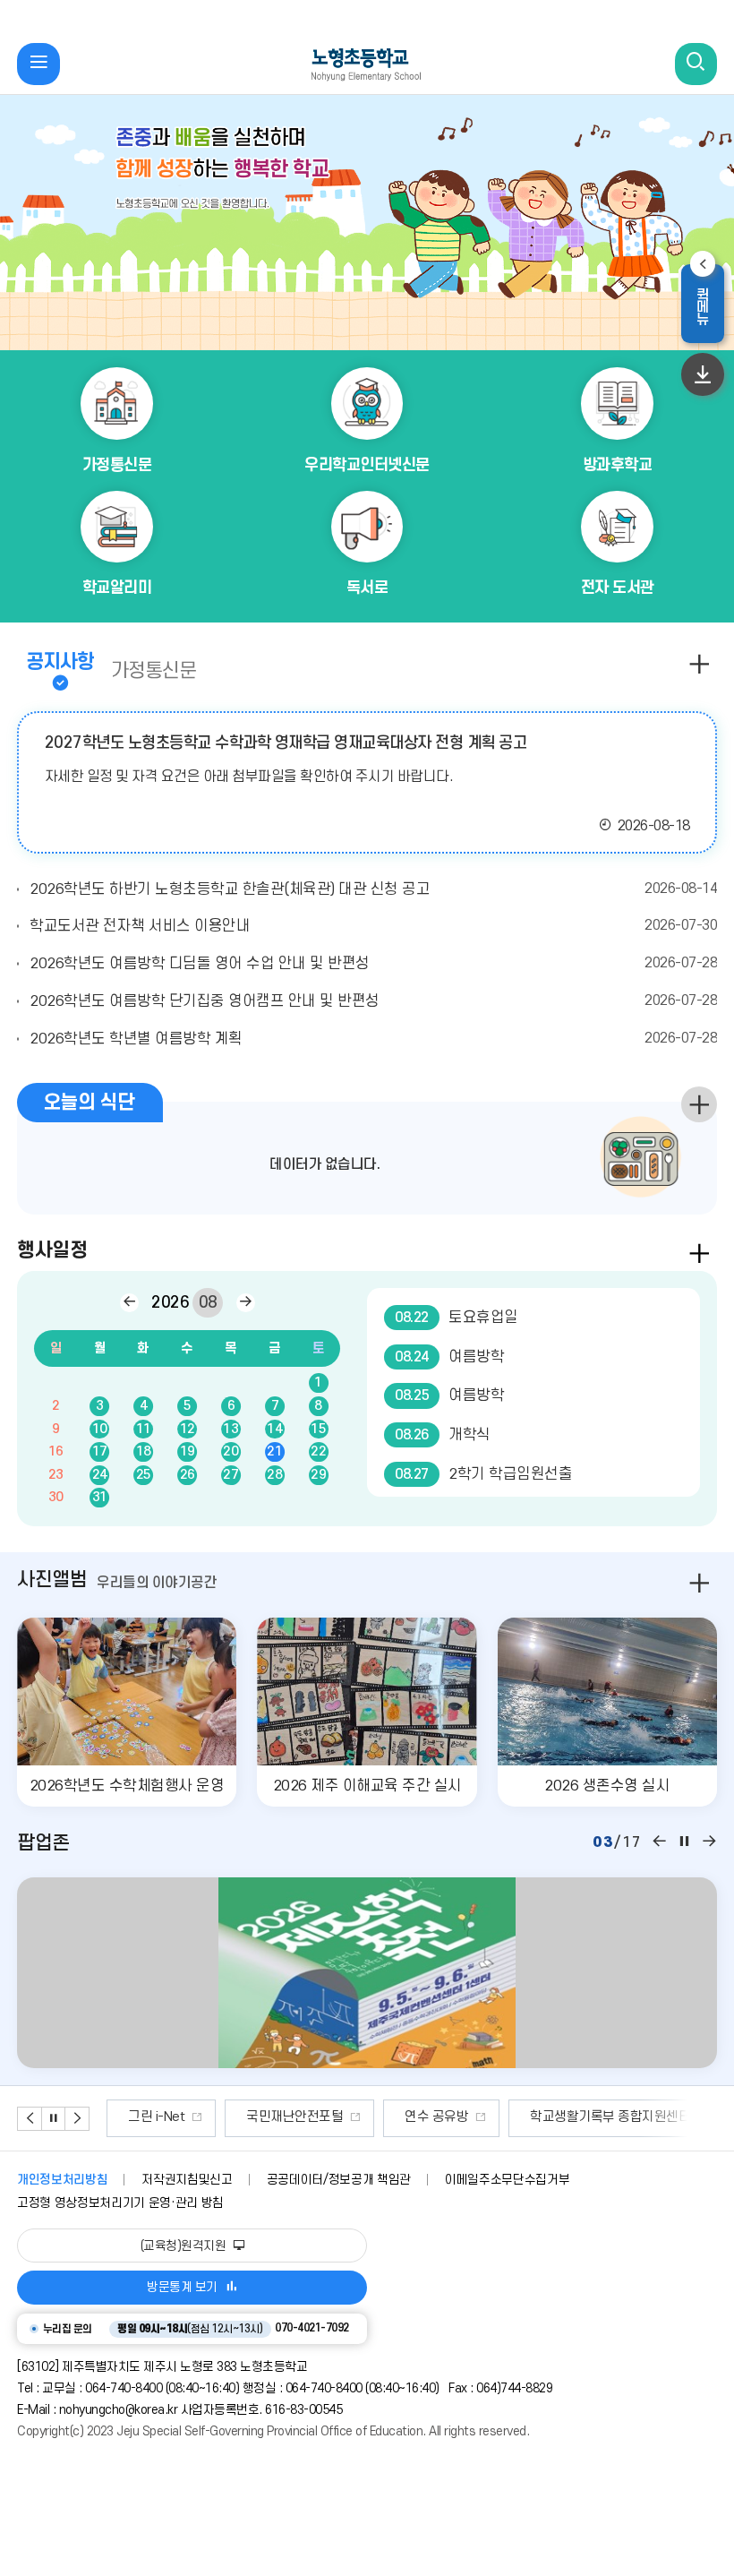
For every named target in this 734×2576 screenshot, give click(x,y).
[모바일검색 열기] (696, 64)
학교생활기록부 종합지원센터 (492, 2117)
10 (100, 1429)
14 (274, 1429)
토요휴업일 (457, 1317)
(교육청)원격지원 (185, 2246)
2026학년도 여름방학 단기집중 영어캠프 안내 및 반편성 (373, 1001)
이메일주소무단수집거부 (507, 2180)
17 (100, 1451)
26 (188, 1475)
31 (100, 1497)
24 (100, 1475)
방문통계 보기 (182, 2287)
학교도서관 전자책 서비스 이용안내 (373, 926)
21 (274, 1451)
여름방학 (449, 1357)
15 (318, 1429)
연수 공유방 (318, 2117)
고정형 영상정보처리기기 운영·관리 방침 (120, 2203)
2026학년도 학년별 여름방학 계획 (373, 1039)
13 (230, 1429)
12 (188, 1429)
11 (144, 1429)
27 (230, 1475)
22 (318, 1451)
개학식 (443, 1434)
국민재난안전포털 (176, 2117)
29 (318, 1475)
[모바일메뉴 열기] (38, 64)
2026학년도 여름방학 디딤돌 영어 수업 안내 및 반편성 (373, 963)
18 (144, 1451)
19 (188, 1451)
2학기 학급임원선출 (483, 1474)
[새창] (367, 1973)
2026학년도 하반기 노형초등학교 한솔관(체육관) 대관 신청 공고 (373, 889)
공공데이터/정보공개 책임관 (339, 2180)
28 (274, 1475)
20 (230, 1451)
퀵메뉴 (709, 305)
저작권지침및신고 (187, 2180)
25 (144, 1475)
